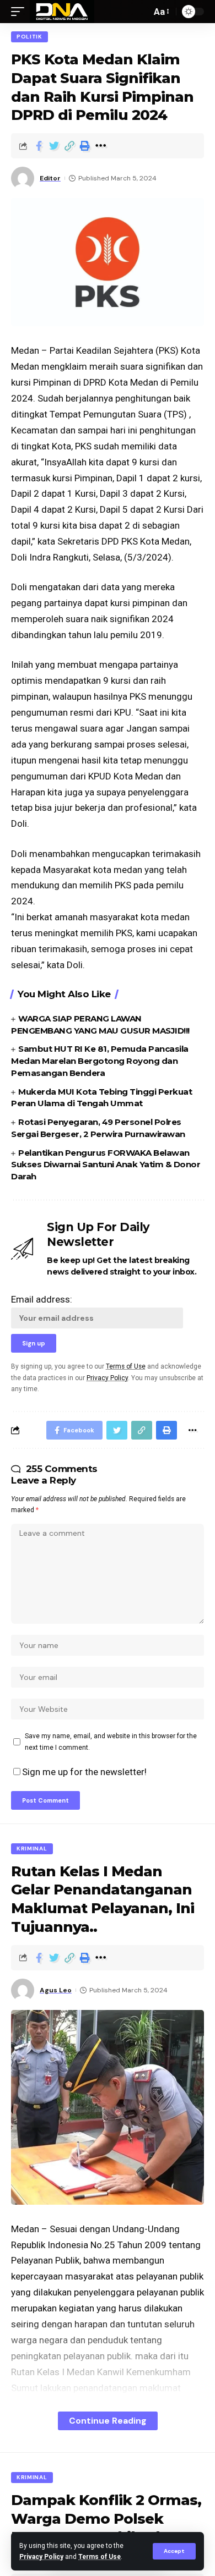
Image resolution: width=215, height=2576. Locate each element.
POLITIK (29, 37)
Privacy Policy (41, 2557)
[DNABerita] (62, 12)
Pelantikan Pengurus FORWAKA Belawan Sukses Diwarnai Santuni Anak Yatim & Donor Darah (106, 1165)
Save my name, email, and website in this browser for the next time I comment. (111, 1742)
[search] (140, 12)
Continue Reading (108, 2421)
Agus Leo (56, 1990)
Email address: (42, 1299)
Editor (50, 178)
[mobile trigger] (20, 12)
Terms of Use (100, 2557)
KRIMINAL (32, 1849)
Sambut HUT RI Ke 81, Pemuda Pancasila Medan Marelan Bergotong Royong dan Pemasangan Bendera (100, 1061)
